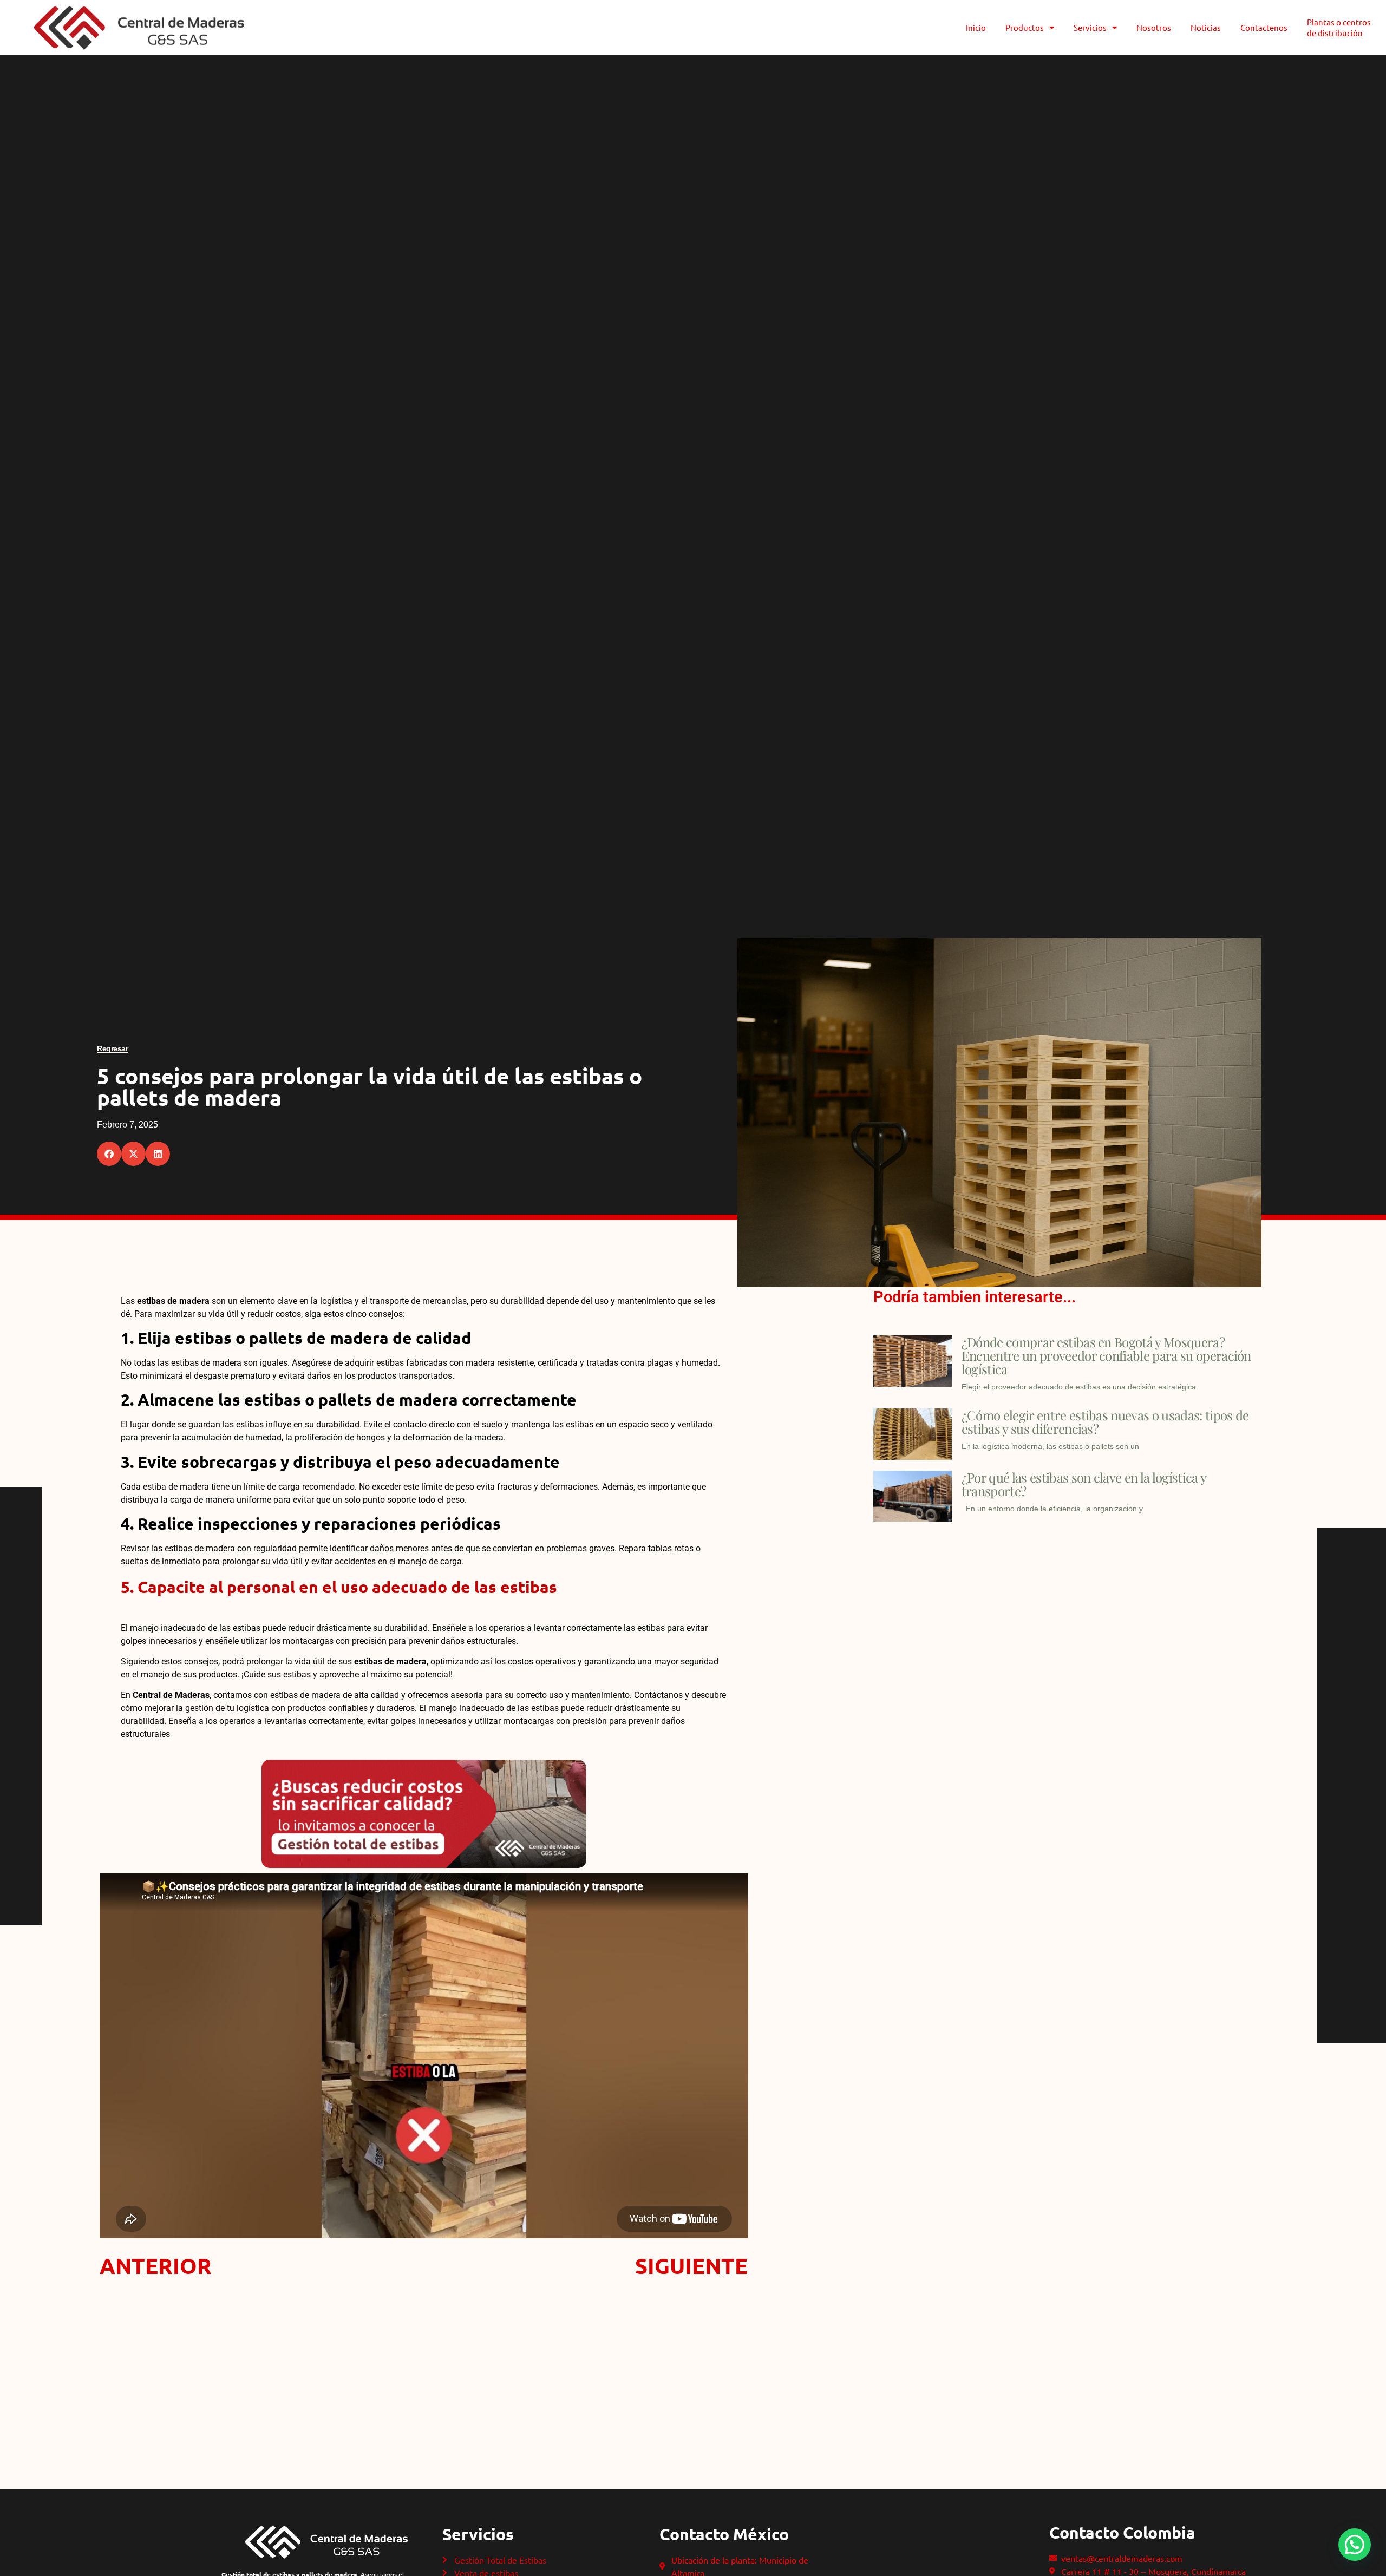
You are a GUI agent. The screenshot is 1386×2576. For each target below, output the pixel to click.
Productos (1025, 27)
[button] (109, 1154)
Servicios (1090, 27)
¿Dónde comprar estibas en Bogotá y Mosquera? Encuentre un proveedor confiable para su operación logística (1106, 1355)
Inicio (976, 27)
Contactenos (1264, 27)
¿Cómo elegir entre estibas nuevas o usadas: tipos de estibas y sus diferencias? (1105, 1422)
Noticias (1206, 27)
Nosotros (1154, 27)
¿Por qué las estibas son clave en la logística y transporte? (1084, 1484)
